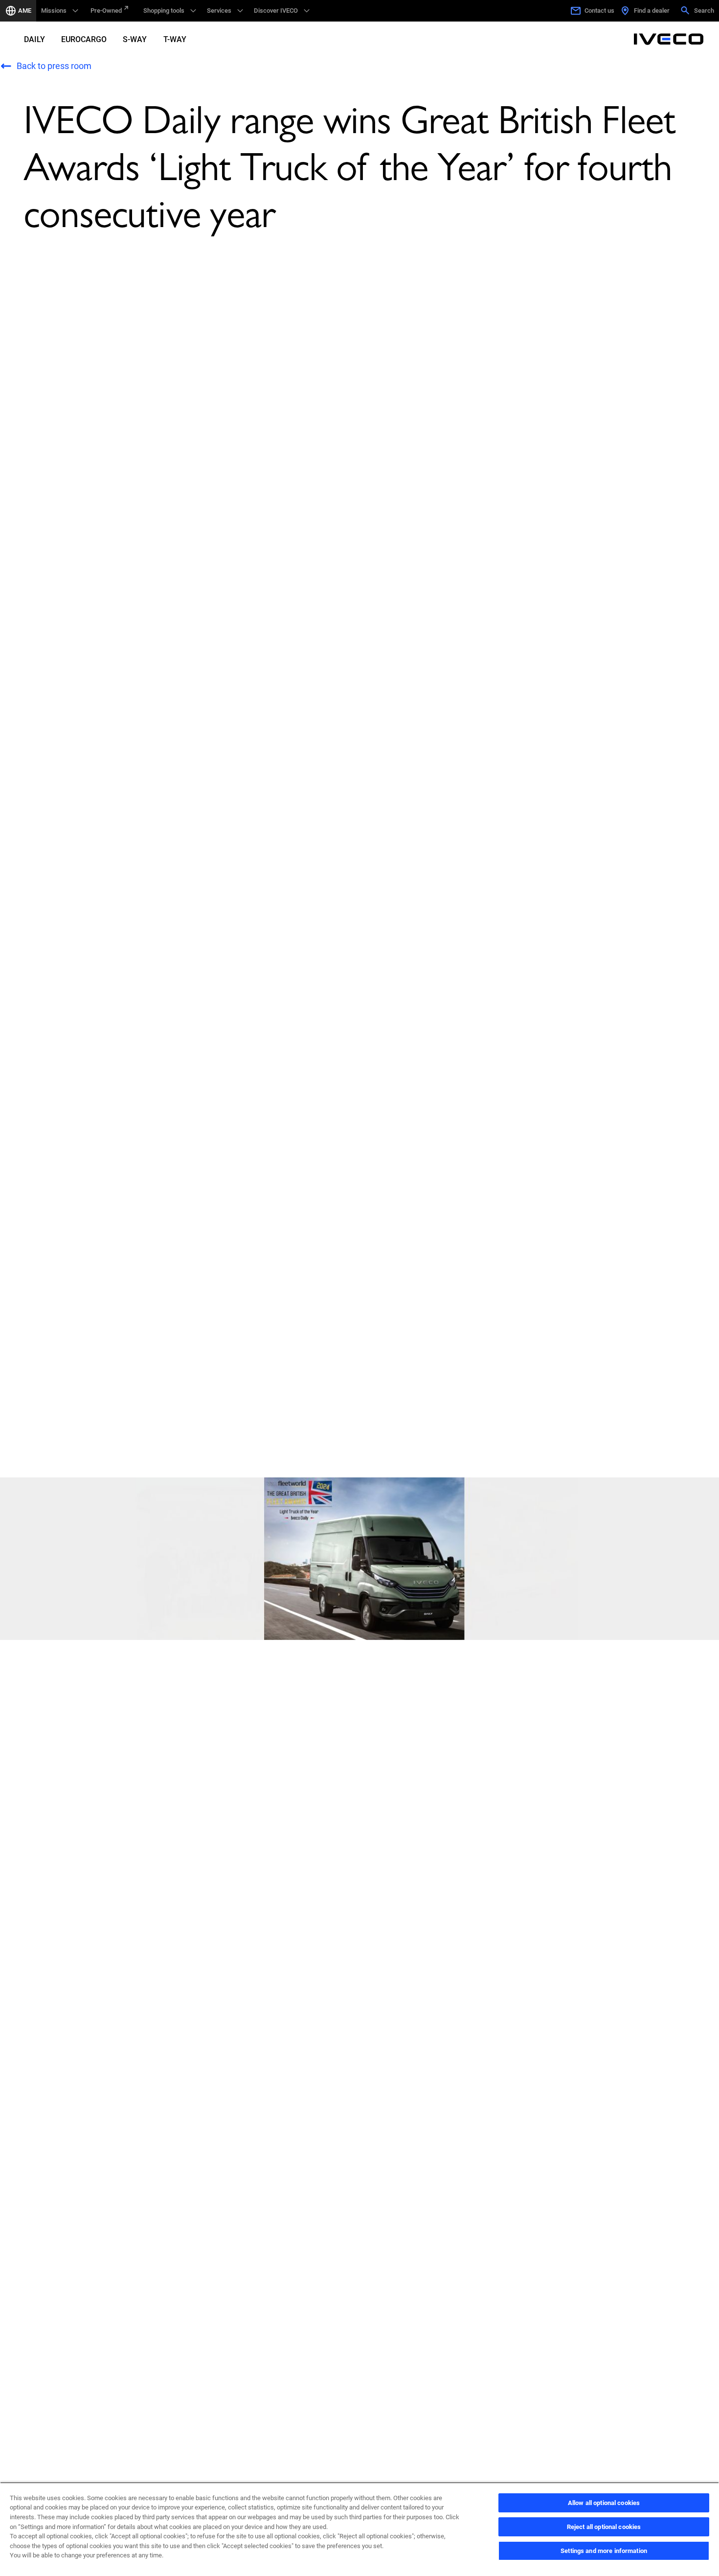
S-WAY (135, 39)
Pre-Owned (106, 11)
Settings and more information (604, 2551)
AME (25, 11)
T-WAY (175, 39)
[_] (669, 39)
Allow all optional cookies (604, 2503)
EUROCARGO (84, 39)
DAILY (34, 39)
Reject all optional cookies (604, 2527)
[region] (359, 2529)
